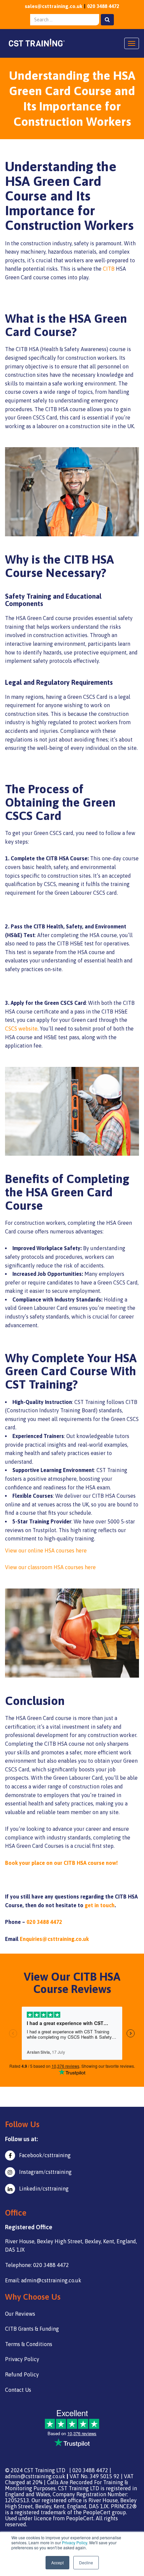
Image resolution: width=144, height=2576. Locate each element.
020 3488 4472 (103, 6)
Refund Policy (22, 2374)
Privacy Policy (75, 2542)
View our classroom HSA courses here (50, 1567)
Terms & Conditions (29, 2344)
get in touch (100, 1905)
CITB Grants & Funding (32, 2329)
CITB (109, 269)
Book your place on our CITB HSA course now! (61, 1863)
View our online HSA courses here (46, 1550)
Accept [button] (57, 2562)
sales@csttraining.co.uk (54, 6)
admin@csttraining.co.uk (35, 2476)
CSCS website (21, 1029)
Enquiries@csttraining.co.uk (54, 1939)
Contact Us (18, 2390)
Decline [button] (86, 2562)
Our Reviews (20, 2314)
